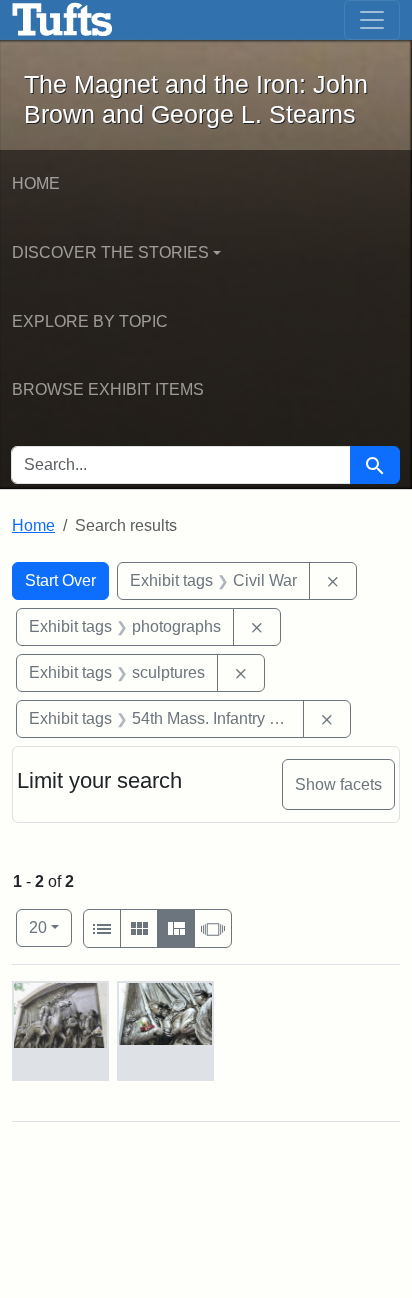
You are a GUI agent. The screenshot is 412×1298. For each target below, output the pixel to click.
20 (50, 927)
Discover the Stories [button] (110, 252)
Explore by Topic (90, 321)
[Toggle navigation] (372, 20)
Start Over (60, 580)
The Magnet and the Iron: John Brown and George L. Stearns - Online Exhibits (62, 20)
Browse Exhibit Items (108, 389)
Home (36, 183)
